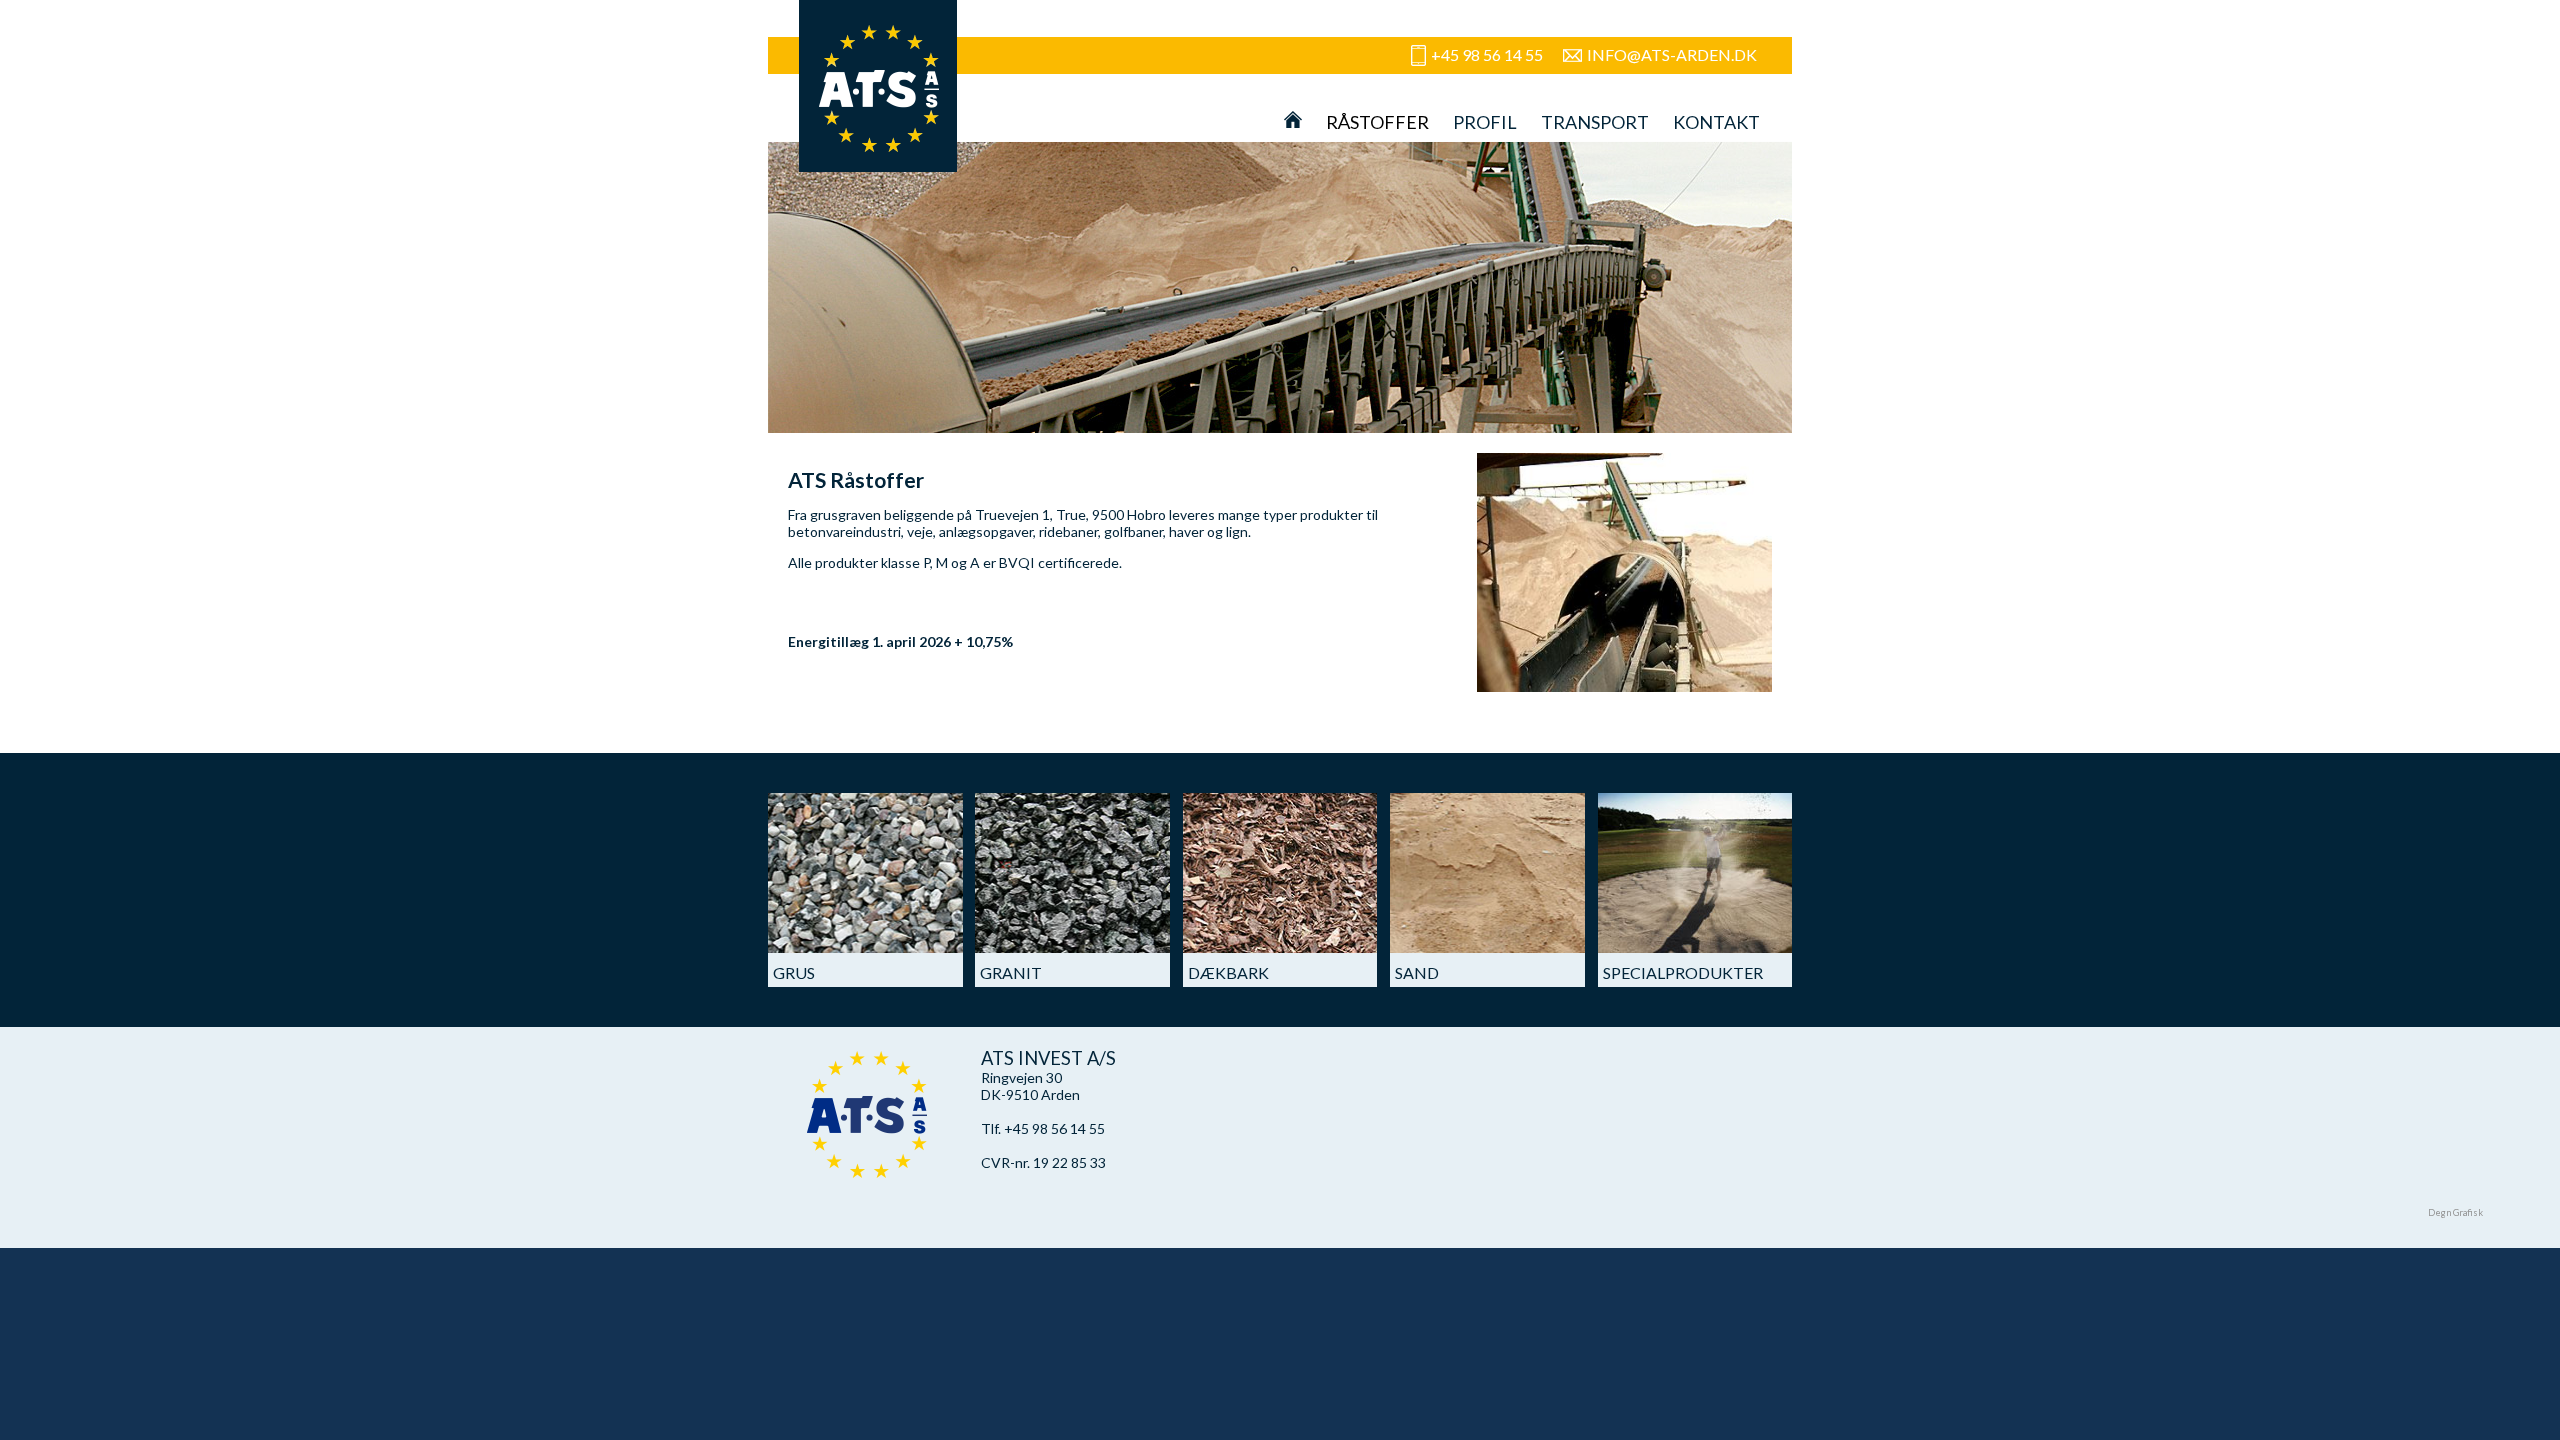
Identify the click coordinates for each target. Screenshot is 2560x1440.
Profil (1485, 122)
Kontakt (1716, 122)
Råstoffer (1377, 122)
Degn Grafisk (2455, 1212)
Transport (1595, 122)
